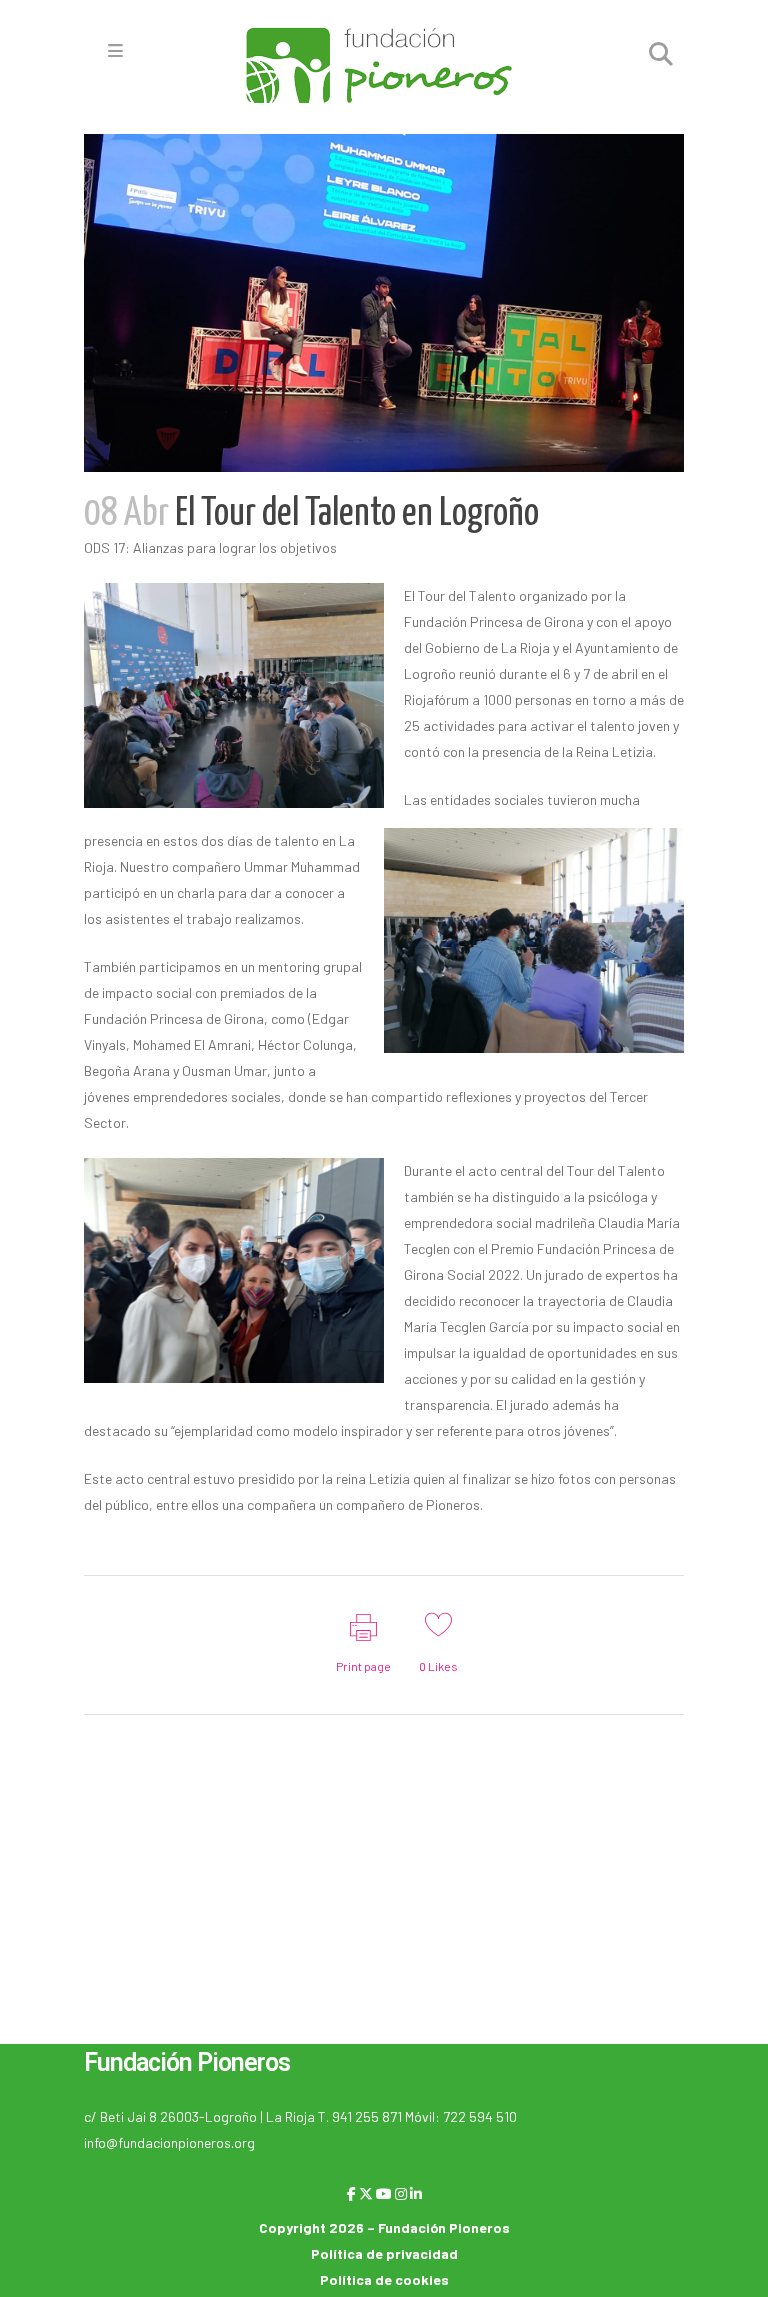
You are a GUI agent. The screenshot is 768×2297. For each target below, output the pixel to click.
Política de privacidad (384, 2253)
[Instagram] (401, 2193)
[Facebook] (351, 2193)
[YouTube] (384, 2193)
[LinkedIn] (416, 2193)
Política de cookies (384, 2279)
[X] (366, 2193)
